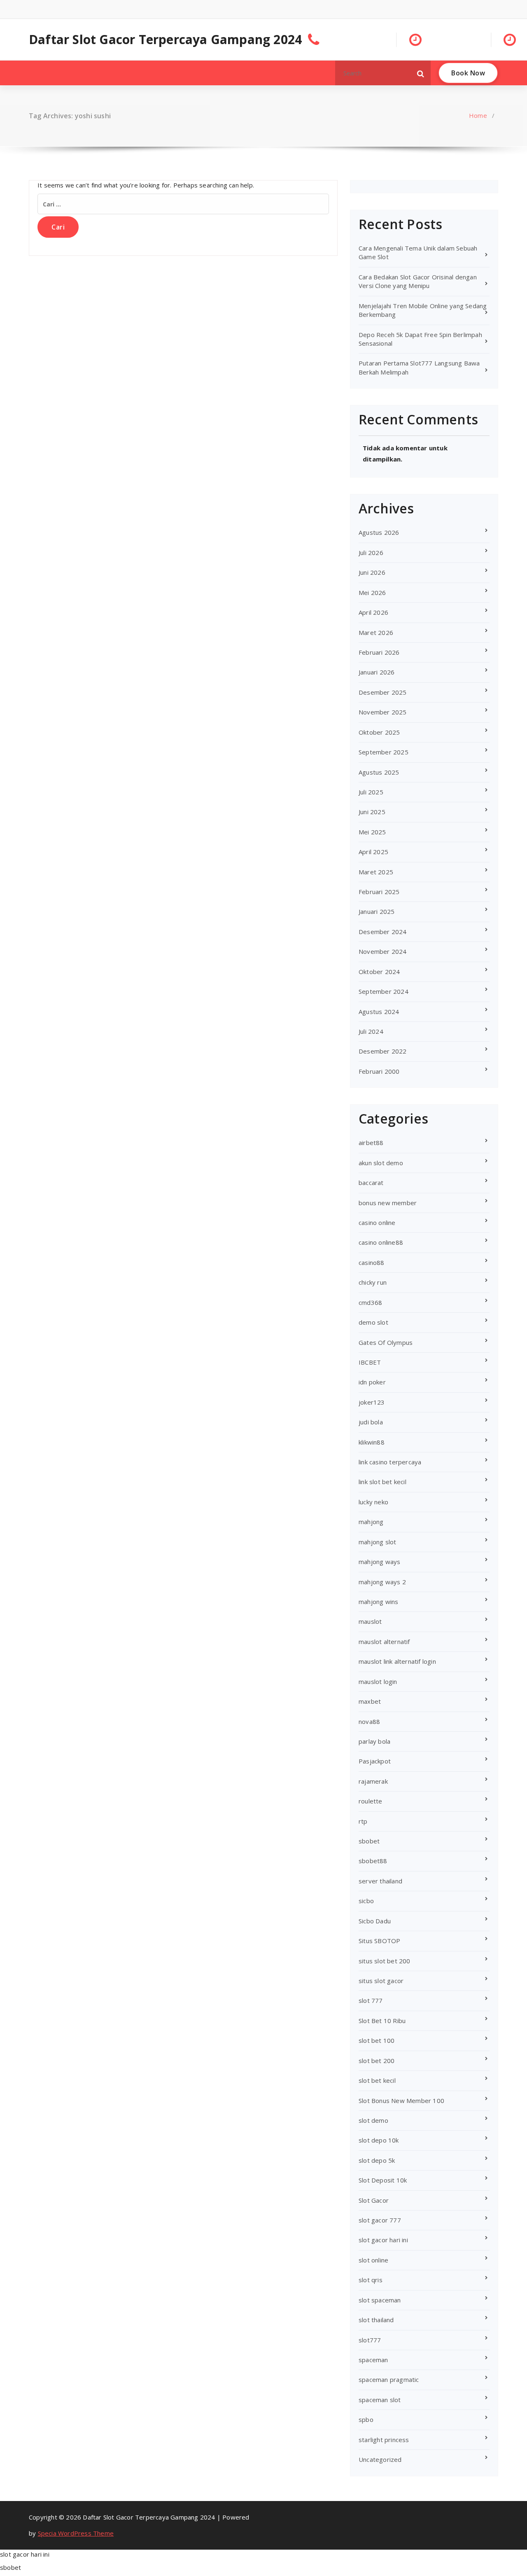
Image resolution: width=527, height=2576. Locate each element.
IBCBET (370, 1362)
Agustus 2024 (379, 1012)
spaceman (373, 2360)
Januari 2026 (377, 672)
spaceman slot (380, 2400)
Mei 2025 (372, 832)
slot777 (370, 2340)
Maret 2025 (376, 872)
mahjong (371, 1522)
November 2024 (383, 951)
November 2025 (383, 712)
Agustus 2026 (379, 532)
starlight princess (384, 2440)
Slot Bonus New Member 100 (401, 2101)
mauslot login (378, 1681)
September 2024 (384, 991)
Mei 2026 (372, 592)
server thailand (380, 1881)
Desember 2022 (383, 1051)
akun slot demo (381, 1163)
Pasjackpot (375, 1761)
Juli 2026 (371, 553)
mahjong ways (379, 1562)
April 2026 (373, 612)
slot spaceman (380, 2300)
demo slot (373, 1322)
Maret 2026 (376, 632)
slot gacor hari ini (383, 2240)
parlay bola (374, 1741)
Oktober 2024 (379, 972)
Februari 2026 (379, 652)
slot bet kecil (377, 2080)
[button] (421, 73)
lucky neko (373, 1502)
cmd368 (370, 1302)
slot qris (371, 2280)
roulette (371, 1801)
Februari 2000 (379, 1071)
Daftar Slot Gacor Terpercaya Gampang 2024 (165, 40)
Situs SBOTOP (379, 1941)
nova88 (369, 1721)
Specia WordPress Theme (76, 2533)
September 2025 (384, 752)
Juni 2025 (372, 812)
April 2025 (373, 852)
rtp (363, 1821)
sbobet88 (373, 1861)
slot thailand (376, 2320)
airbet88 (371, 1143)
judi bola (371, 1422)
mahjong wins (378, 1602)
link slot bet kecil (382, 1482)
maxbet (370, 1701)
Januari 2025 (377, 911)
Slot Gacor (374, 2200)
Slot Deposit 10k (383, 2180)
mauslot (370, 1621)
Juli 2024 (371, 1031)
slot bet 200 (377, 2061)
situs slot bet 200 (385, 1961)
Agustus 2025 (379, 772)
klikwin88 (372, 1442)
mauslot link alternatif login (397, 1661)
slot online (373, 2260)
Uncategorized (380, 2459)
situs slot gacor (381, 1981)
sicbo (366, 1901)
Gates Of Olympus (386, 1342)
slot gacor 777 (380, 2220)
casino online (377, 1222)
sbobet (369, 1841)
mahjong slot (377, 1542)
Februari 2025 (379, 892)
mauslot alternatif (384, 1642)
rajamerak (373, 1781)
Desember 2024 (383, 932)
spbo (366, 2419)
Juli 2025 (371, 792)
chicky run (373, 1282)
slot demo (373, 2120)
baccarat (371, 1183)
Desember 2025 (383, 692)
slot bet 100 (377, 2040)
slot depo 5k (377, 2160)
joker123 (372, 1402)
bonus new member (388, 1203)
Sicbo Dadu (375, 1921)
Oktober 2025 (379, 732)
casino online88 (381, 1242)
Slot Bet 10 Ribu (382, 2021)
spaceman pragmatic (389, 2379)
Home (478, 115)
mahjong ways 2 (382, 1582)
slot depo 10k (379, 2140)
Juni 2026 (372, 572)
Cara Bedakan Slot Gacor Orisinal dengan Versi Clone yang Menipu (418, 281)
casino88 (372, 1262)
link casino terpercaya (390, 1462)
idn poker (372, 1382)
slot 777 (371, 2000)
